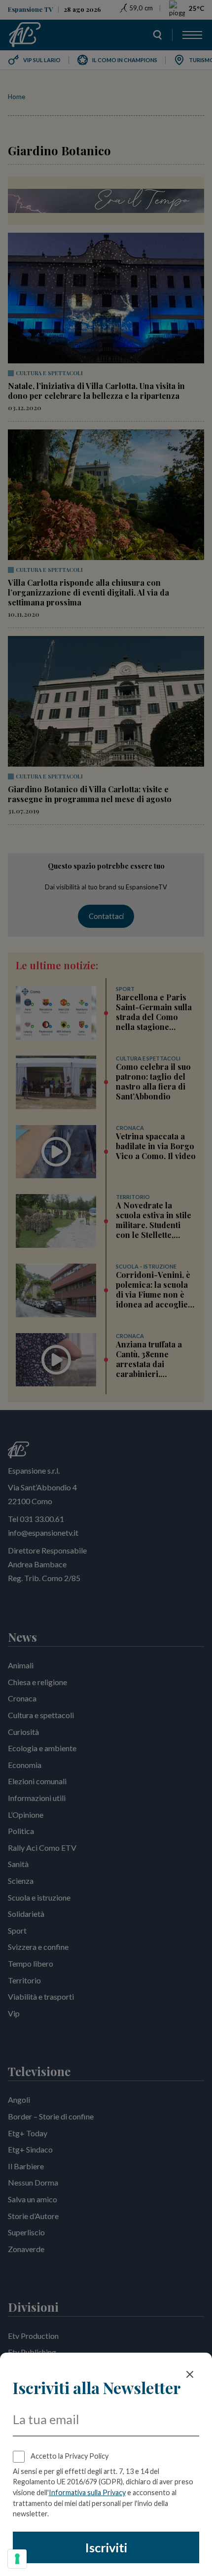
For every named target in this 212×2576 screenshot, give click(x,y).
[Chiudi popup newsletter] (190, 2374)
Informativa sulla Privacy (87, 2492)
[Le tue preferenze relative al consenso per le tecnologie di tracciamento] (17, 2559)
